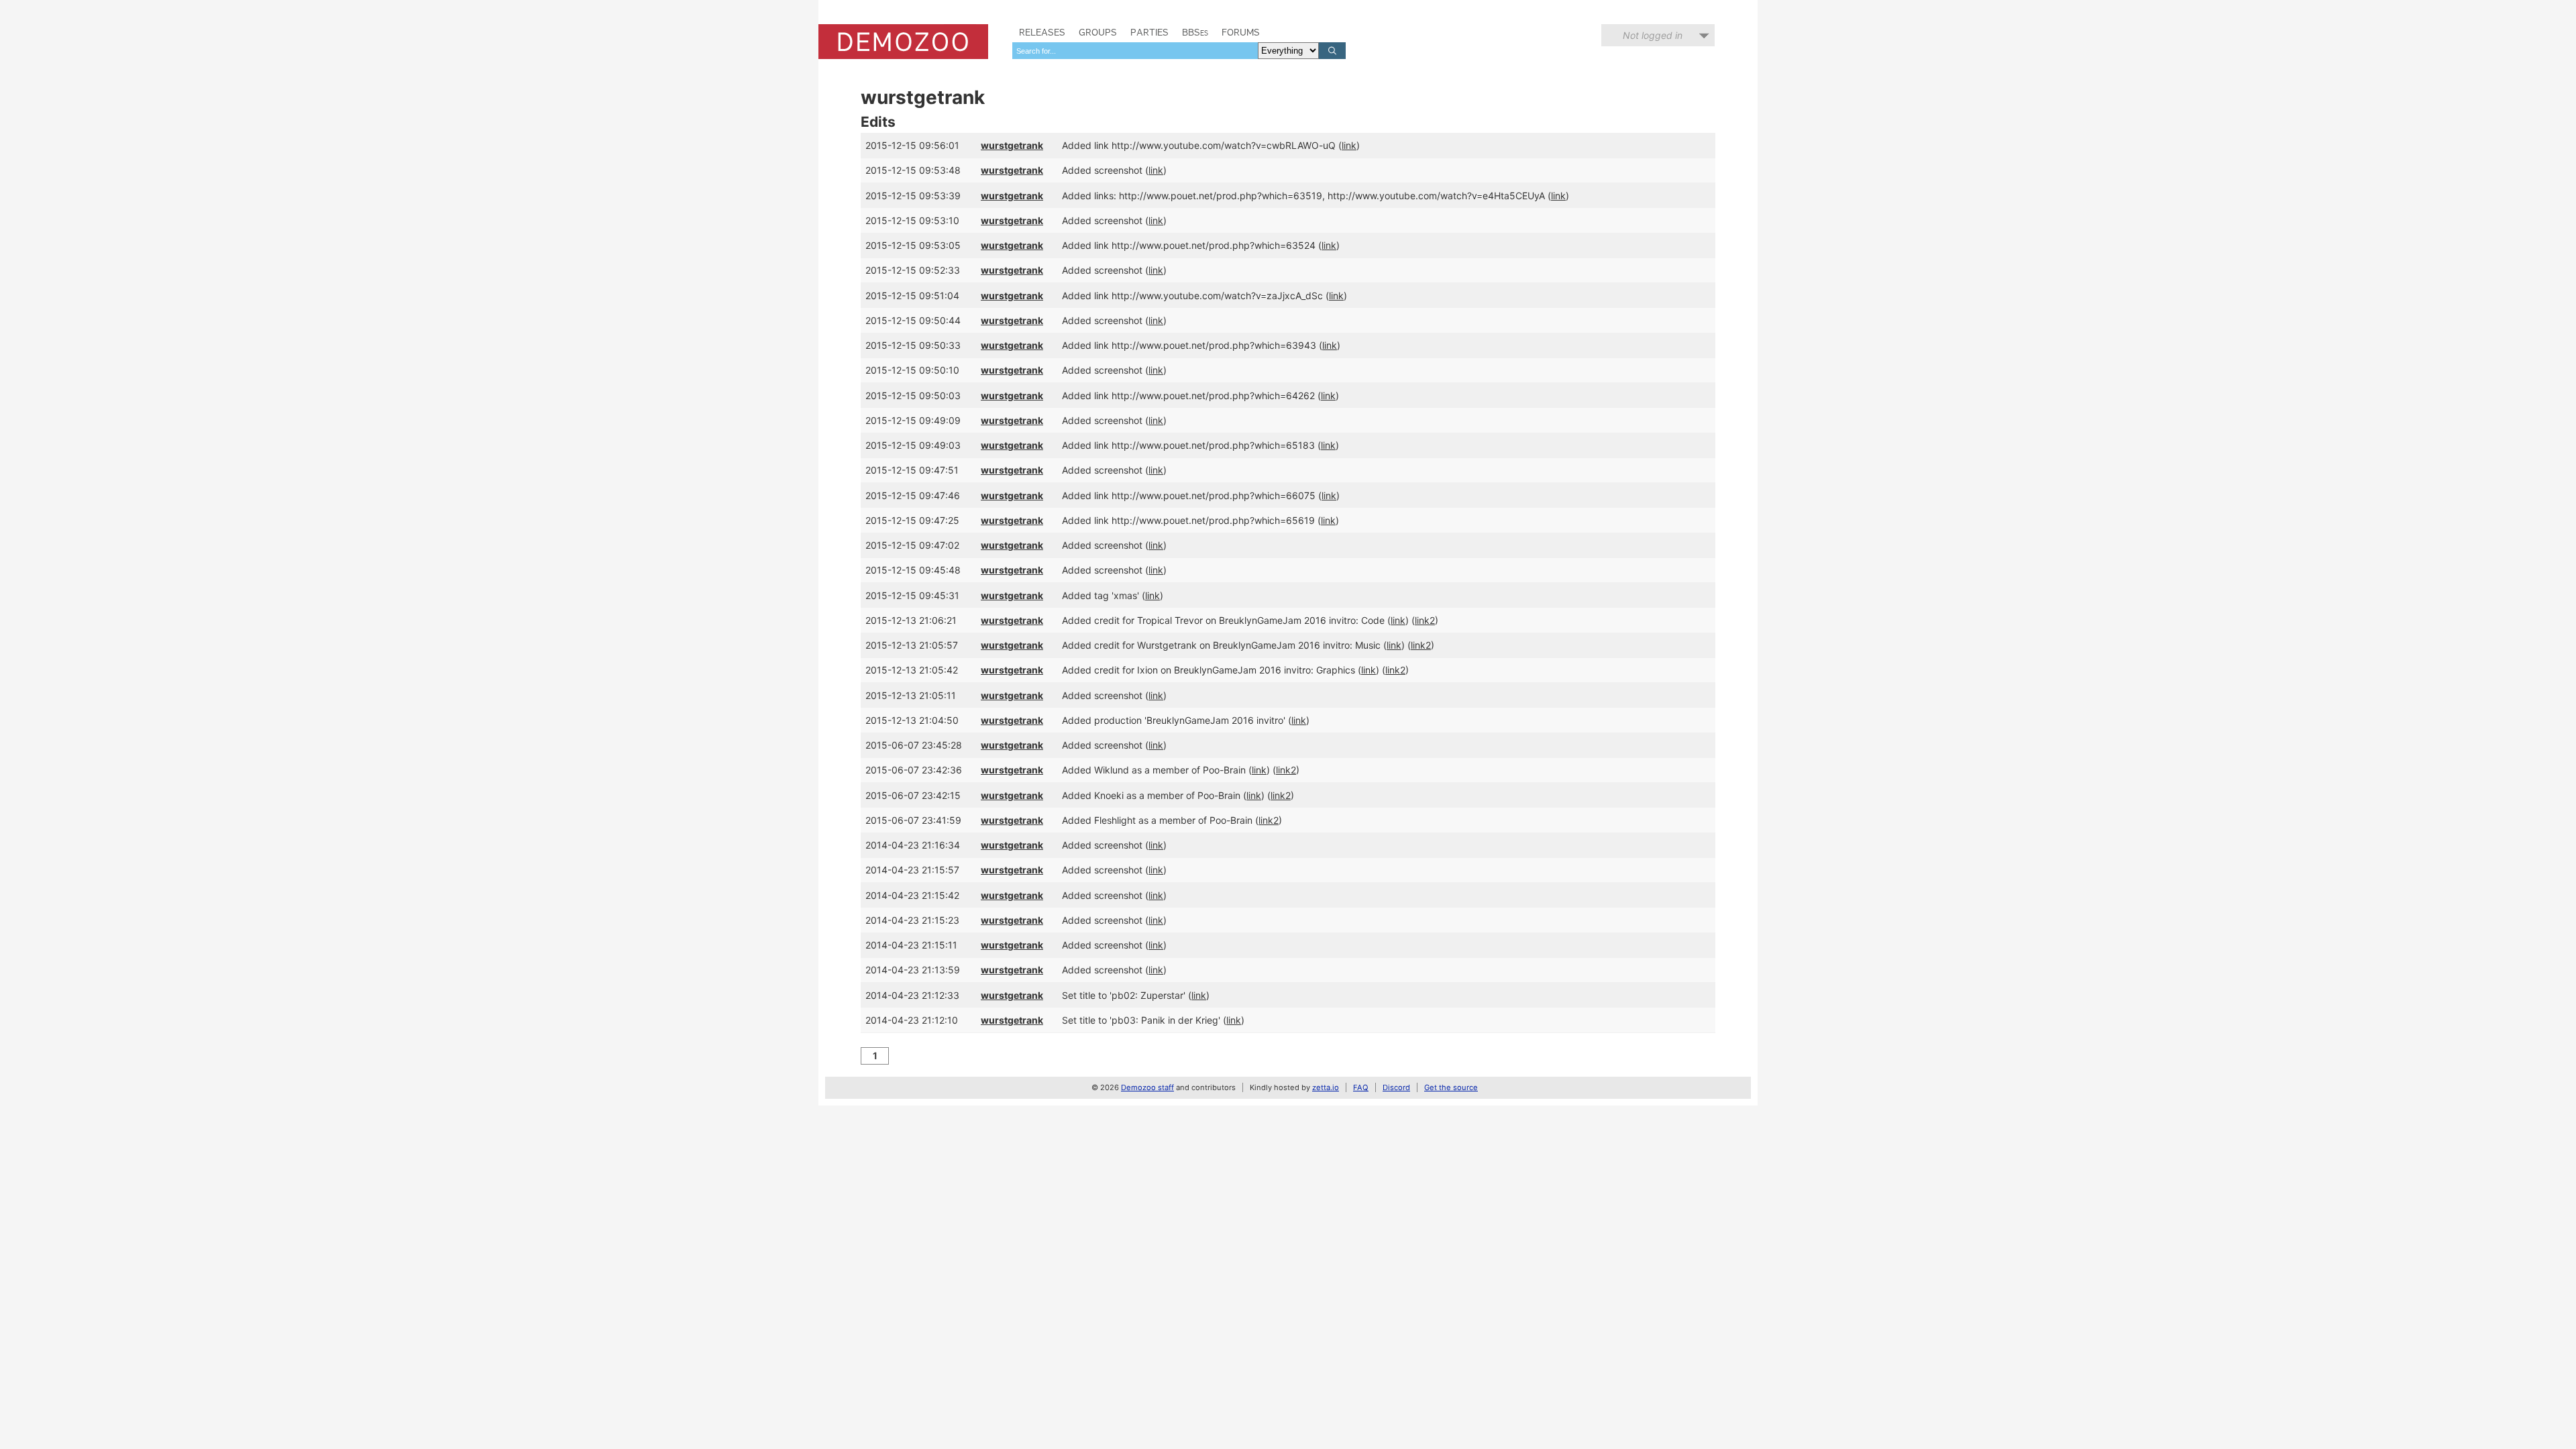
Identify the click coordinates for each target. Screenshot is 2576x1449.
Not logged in (1653, 35)
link (1349, 145)
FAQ (1361, 1087)
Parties (1149, 32)
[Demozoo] (903, 42)
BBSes (1195, 32)
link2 (1425, 620)
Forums (1241, 32)
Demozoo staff (1147, 1087)
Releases (1042, 32)
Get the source (1451, 1087)
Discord (1396, 1087)
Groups (1098, 32)
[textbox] (1135, 51)
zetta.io (1326, 1087)
